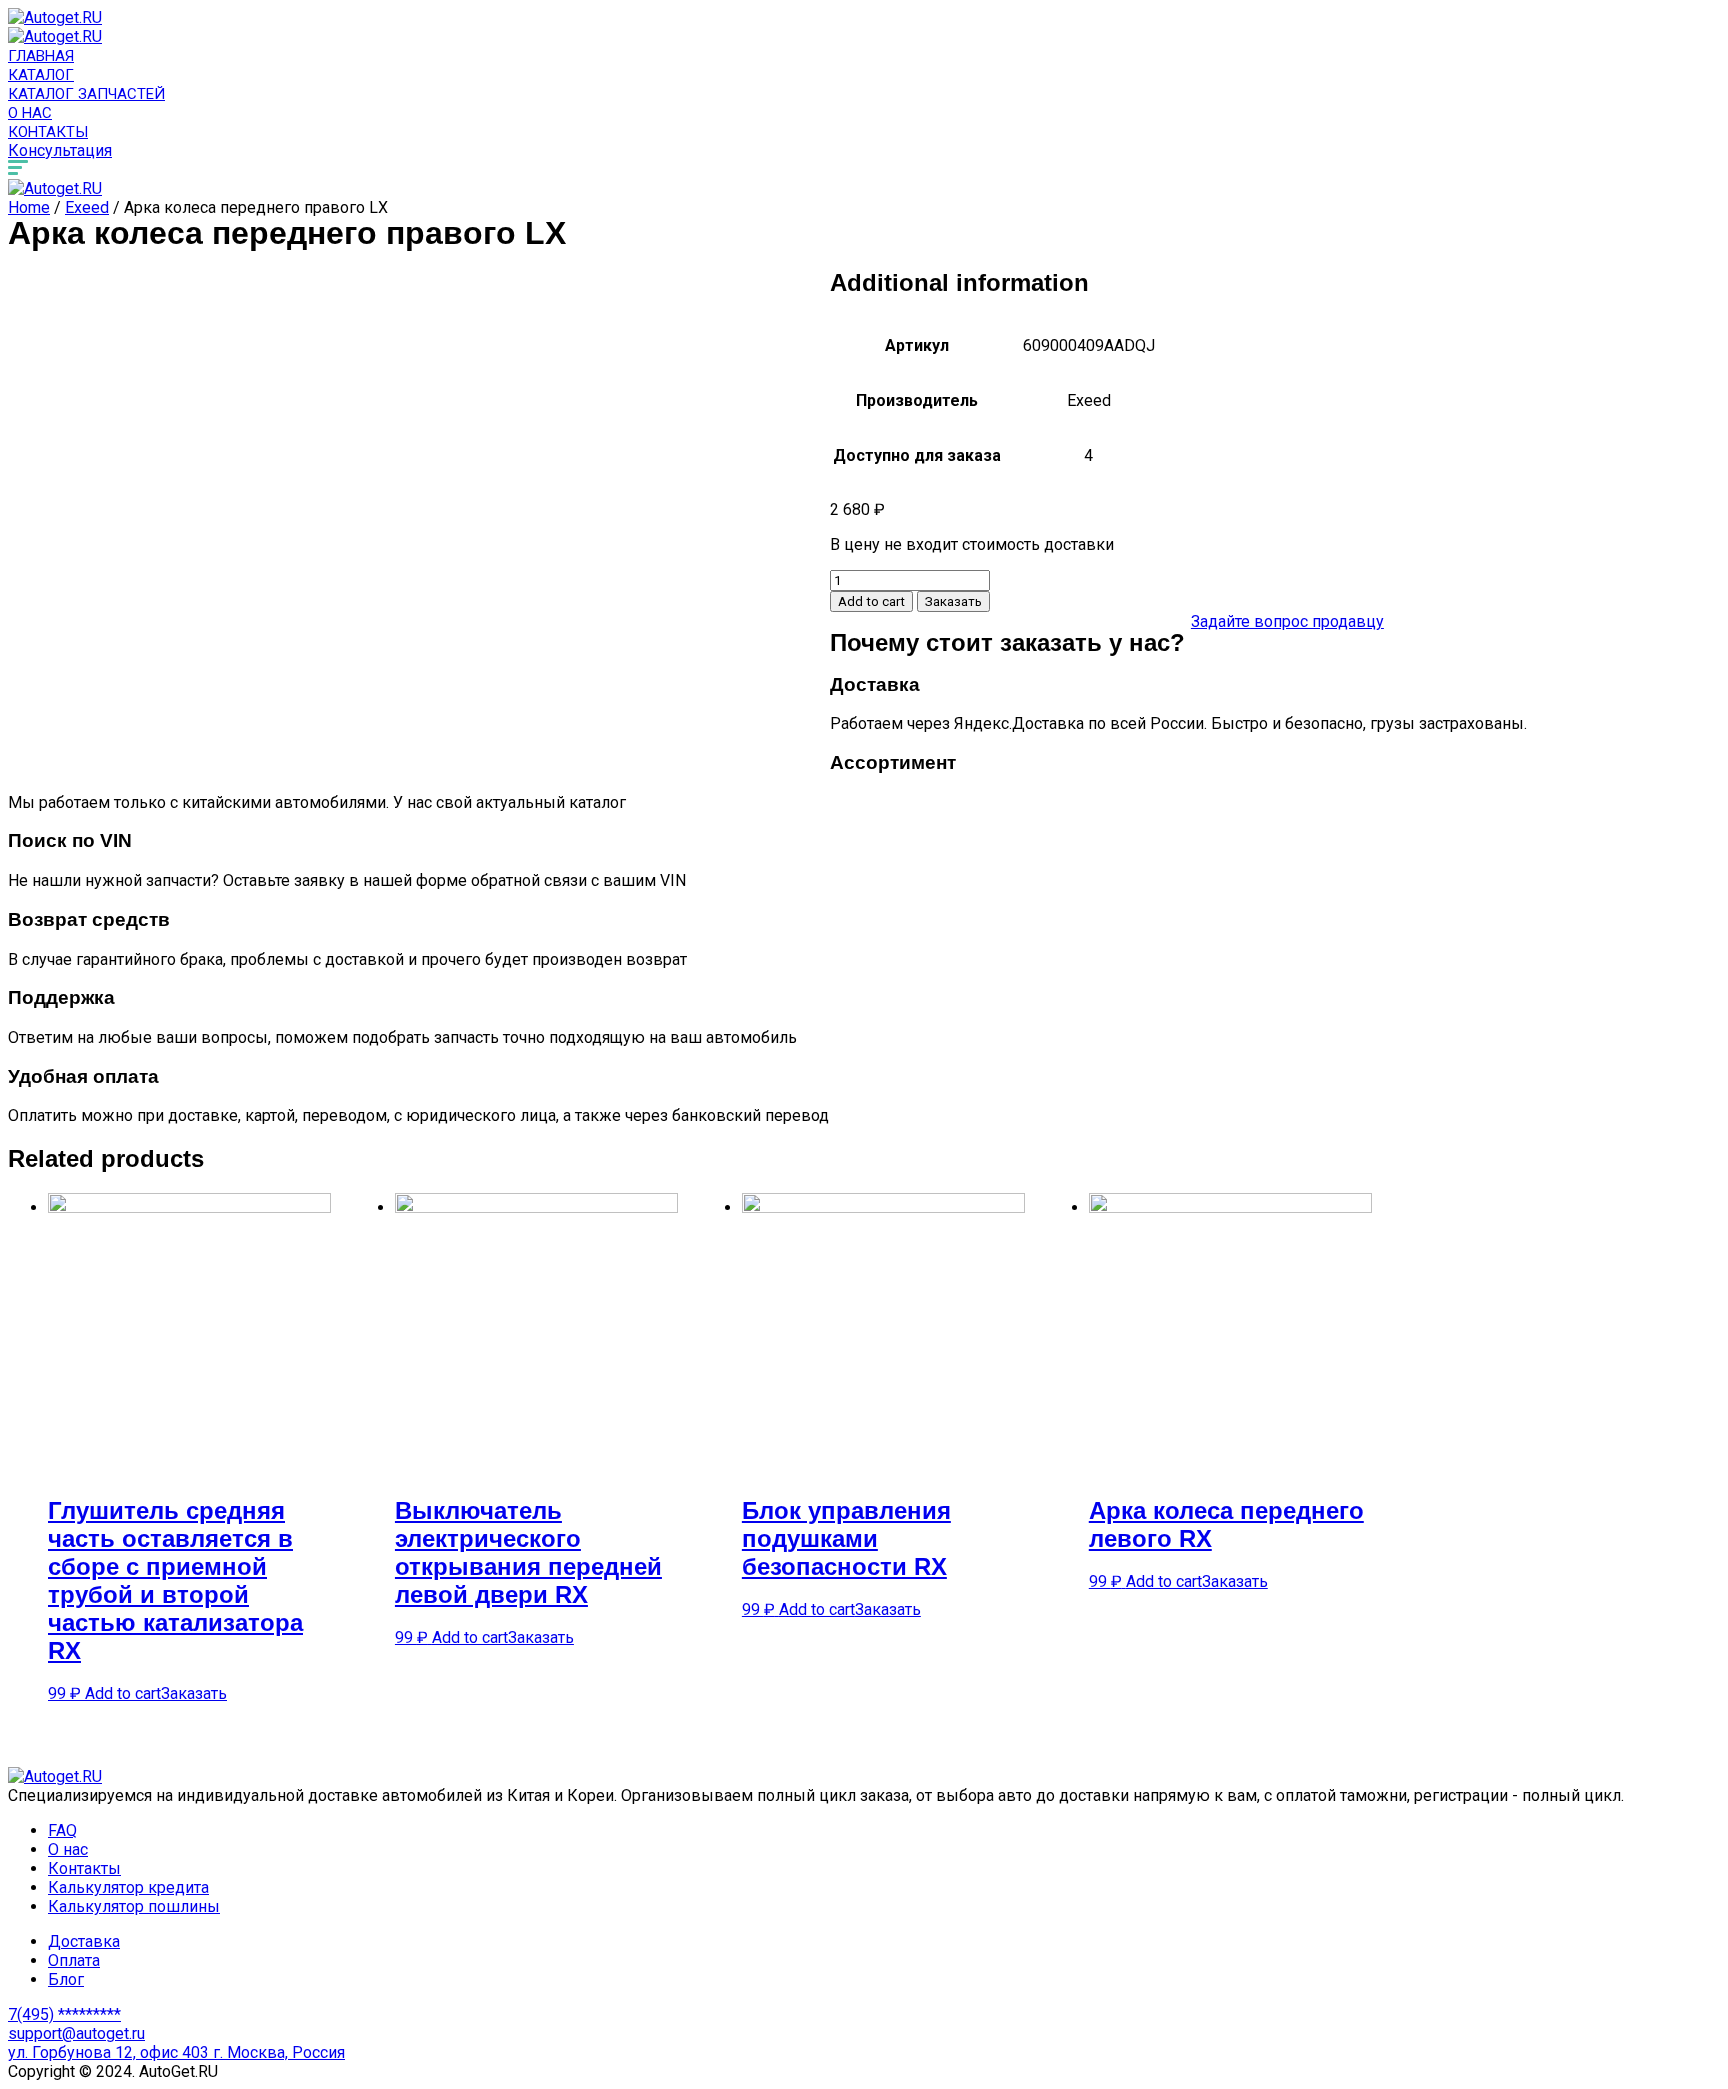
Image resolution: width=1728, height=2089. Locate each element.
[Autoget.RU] (55, 17)
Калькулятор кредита (128, 1887)
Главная (41, 56)
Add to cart (871, 601)
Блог (66, 1979)
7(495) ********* (64, 2014)
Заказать (953, 601)
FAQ (62, 1830)
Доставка (84, 1941)
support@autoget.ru (76, 2033)
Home (29, 207)
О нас (30, 113)
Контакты (48, 132)
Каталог (41, 75)
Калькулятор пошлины (134, 1906)
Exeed (87, 207)
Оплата (74, 1960)
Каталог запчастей (86, 94)
